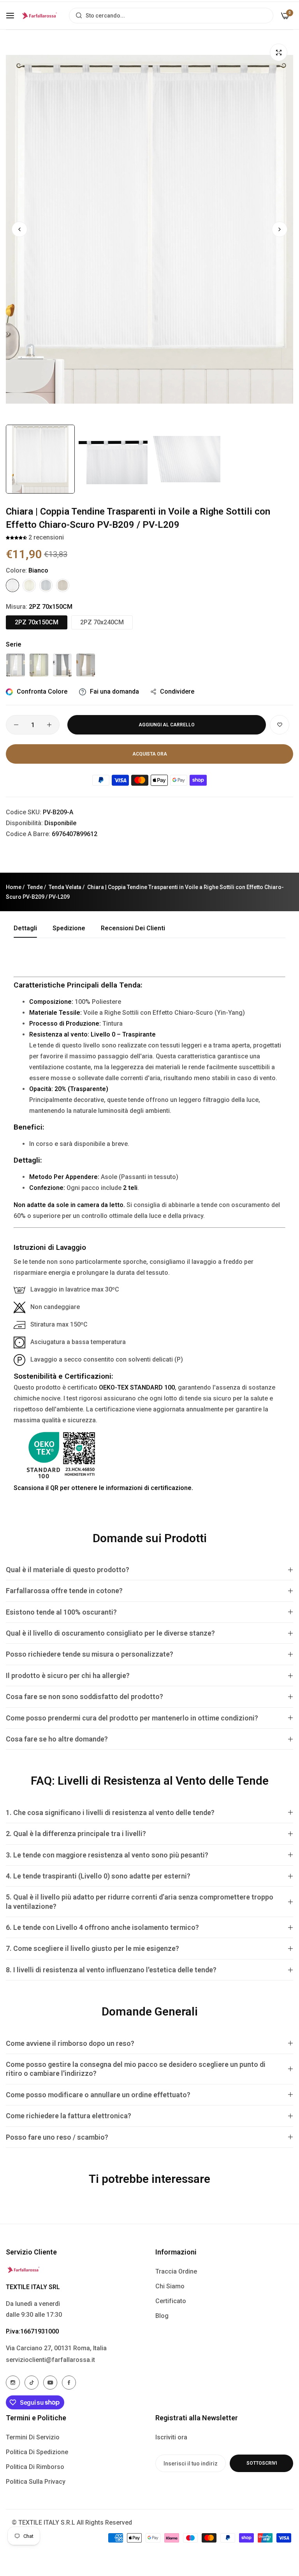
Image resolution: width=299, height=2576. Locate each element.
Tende (35, 887)
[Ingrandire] (279, 52)
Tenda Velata (65, 887)
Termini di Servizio (33, 2437)
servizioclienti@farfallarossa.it (50, 2360)
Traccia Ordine (176, 2271)
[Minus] (16, 725)
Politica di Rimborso (35, 2467)
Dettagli (25, 928)
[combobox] (171, 16)
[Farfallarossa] (40, 16)
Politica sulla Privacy (36, 2482)
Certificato (171, 2301)
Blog (162, 2316)
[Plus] (49, 725)
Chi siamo (170, 2286)
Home (14, 887)
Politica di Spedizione (37, 2452)
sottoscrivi (262, 2463)
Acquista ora (150, 754)
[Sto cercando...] (77, 16)
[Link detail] (13, 2383)
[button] (280, 229)
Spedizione (69, 928)
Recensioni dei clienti (133, 928)
